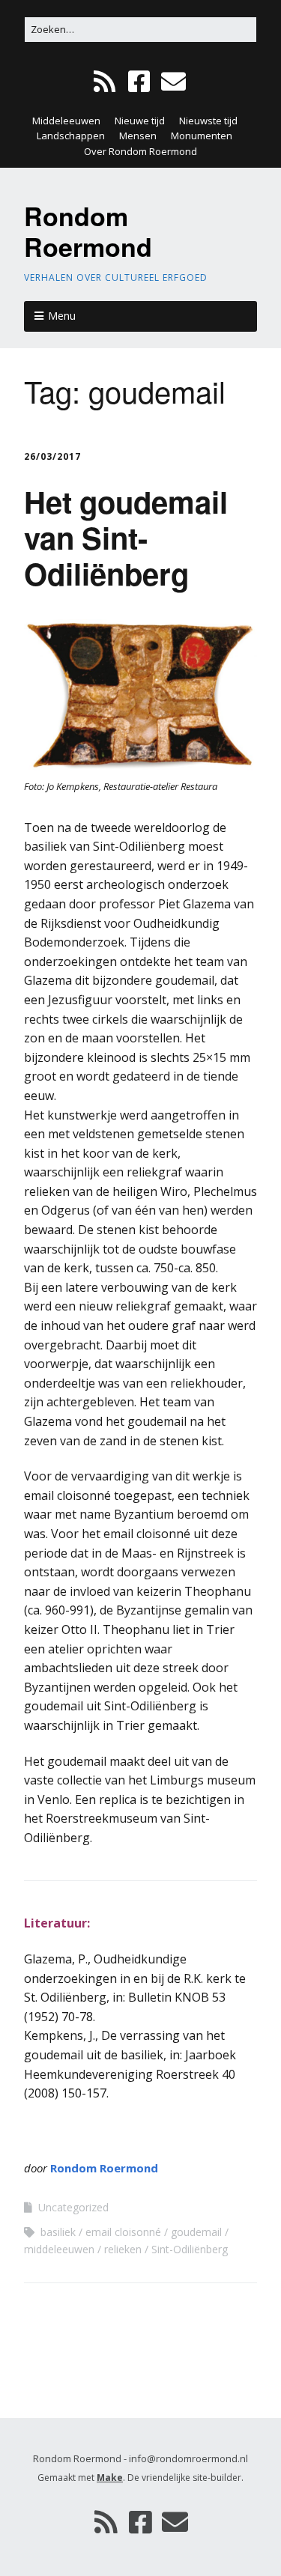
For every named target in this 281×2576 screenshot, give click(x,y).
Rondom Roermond (88, 231)
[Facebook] (139, 82)
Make (110, 2478)
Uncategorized (73, 2207)
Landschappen (71, 136)
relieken (123, 2249)
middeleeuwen (59, 2249)
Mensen (138, 136)
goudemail (196, 2232)
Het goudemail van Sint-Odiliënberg (126, 537)
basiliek (58, 2232)
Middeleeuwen (66, 121)
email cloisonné (123, 2232)
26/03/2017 (52, 456)
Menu (62, 316)
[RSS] (106, 82)
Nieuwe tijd (140, 121)
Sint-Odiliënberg (190, 2249)
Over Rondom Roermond (140, 151)
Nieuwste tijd (208, 121)
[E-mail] (173, 82)
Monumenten (202, 136)
